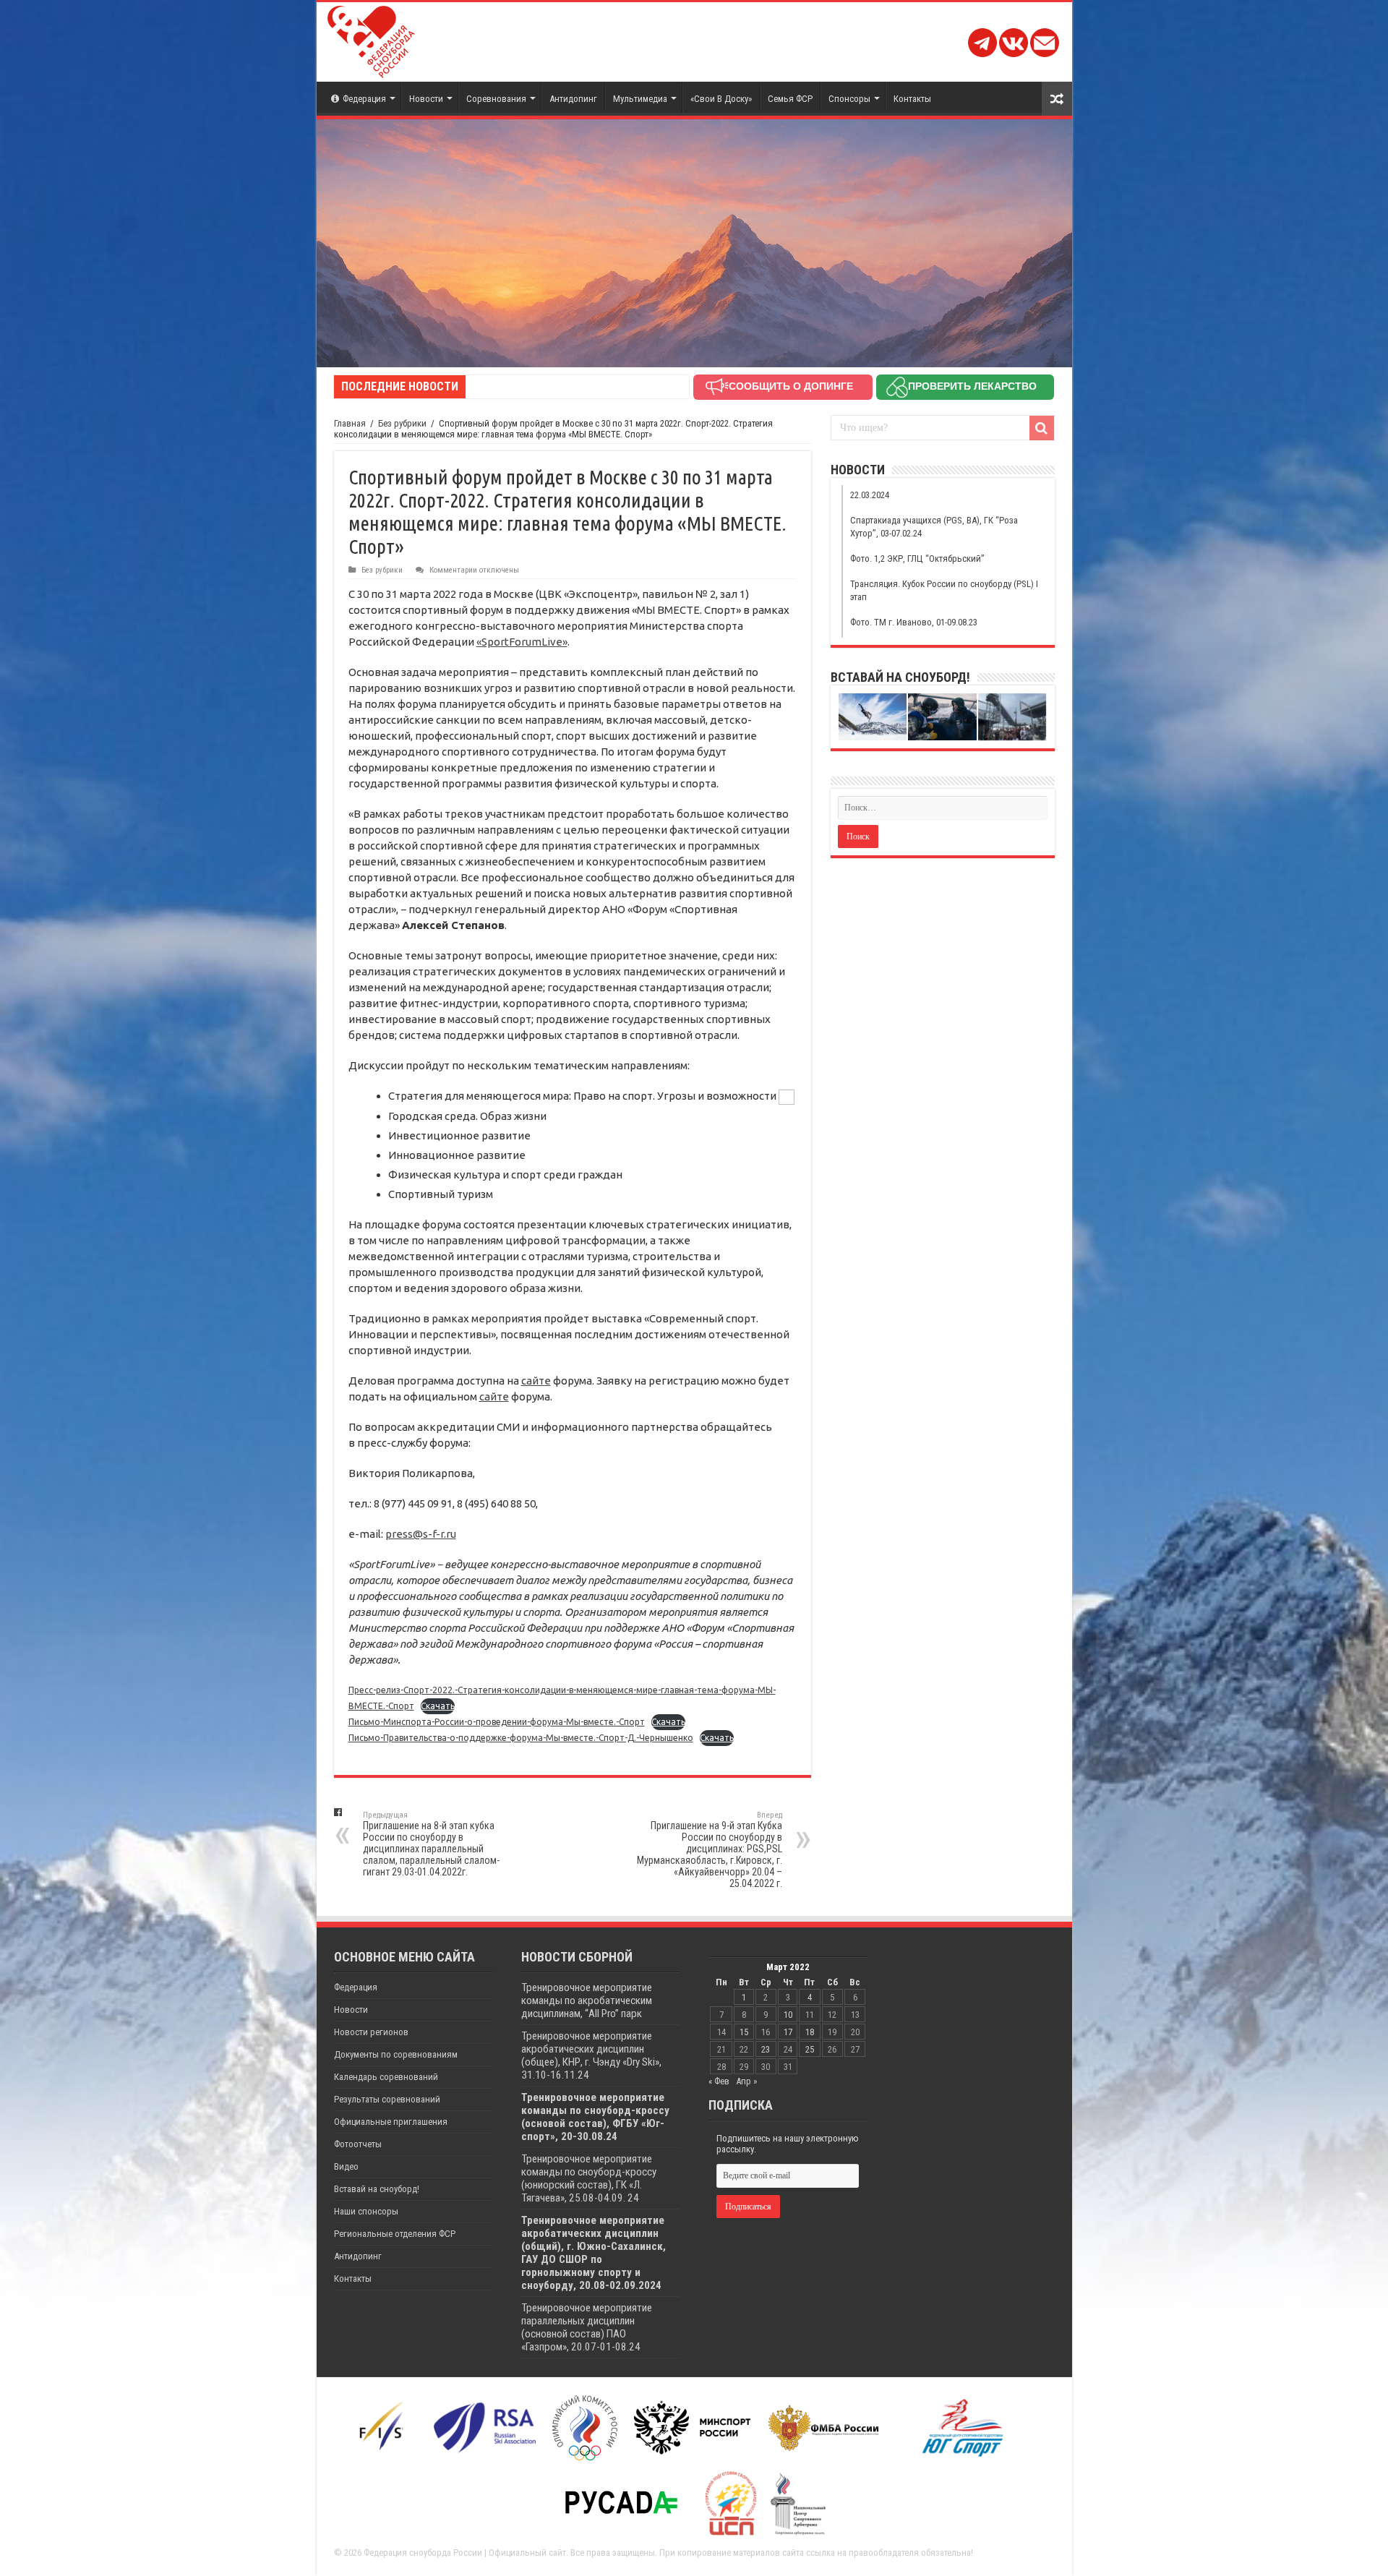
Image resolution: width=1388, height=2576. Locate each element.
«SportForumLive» (522, 642)
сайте (536, 1381)
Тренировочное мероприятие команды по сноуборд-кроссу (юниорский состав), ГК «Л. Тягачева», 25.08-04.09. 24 (589, 2178)
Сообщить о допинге (791, 386)
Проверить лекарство (972, 386)
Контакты (912, 99)
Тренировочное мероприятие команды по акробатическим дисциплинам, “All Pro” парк (587, 2001)
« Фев (719, 2081)
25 (810, 2049)
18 (810, 2032)
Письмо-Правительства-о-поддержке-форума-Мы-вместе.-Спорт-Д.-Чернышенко (521, 1738)
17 (788, 2032)
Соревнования (496, 99)
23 (766, 2049)
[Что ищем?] (1042, 428)
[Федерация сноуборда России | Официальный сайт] (371, 39)
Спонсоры (849, 99)
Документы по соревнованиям (396, 2054)
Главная (350, 423)
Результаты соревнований (387, 2099)
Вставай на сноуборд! (377, 2189)
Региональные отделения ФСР (395, 2234)
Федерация (364, 99)
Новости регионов (371, 2032)
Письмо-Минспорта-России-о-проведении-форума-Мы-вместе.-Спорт (497, 1722)
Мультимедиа (640, 99)
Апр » (746, 2081)
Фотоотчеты (358, 2144)
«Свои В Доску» (721, 99)
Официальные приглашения (391, 2122)
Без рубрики (402, 423)
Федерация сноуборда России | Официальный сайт (465, 2553)
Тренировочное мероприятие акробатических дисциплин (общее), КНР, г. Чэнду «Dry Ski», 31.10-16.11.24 (591, 2055)
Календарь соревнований (386, 2077)
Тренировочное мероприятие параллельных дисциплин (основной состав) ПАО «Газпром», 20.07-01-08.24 (587, 2327)
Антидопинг (573, 99)
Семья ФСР (790, 99)
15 (744, 2032)
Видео (346, 2166)
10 (788, 2015)
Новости (426, 99)
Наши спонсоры (366, 2211)
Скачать (438, 1706)
